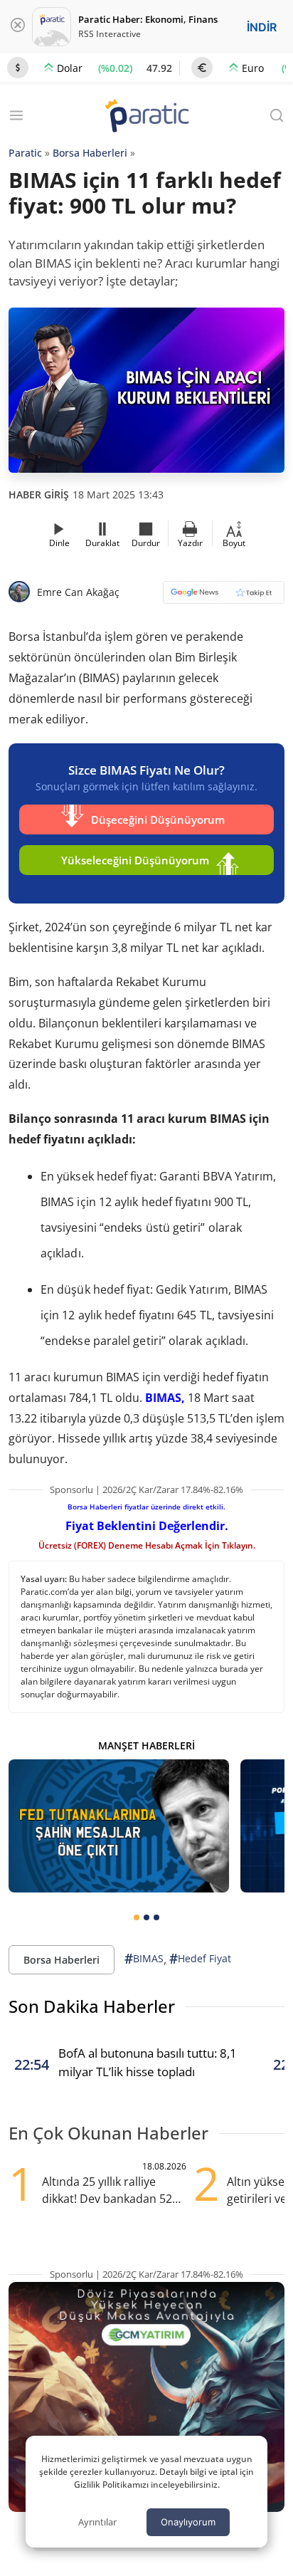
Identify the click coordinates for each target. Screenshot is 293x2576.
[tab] (137, 1917)
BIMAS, (165, 1398)
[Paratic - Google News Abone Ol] (224, 597)
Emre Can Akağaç (78, 592)
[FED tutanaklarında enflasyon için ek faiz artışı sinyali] (119, 1826)
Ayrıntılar (97, 2522)
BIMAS (144, 1959)
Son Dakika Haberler (92, 2006)
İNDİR (262, 27)
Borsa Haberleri (90, 153)
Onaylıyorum (188, 2522)
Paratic (25, 153)
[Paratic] (146, 117)
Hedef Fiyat (200, 1959)
